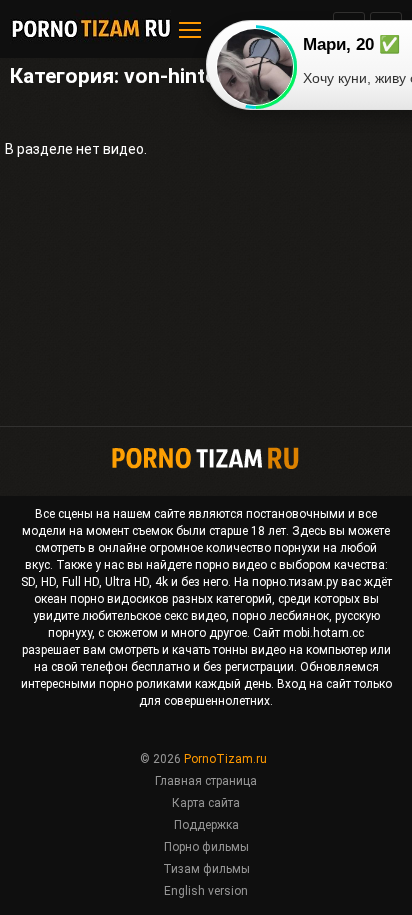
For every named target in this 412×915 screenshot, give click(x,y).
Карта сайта (206, 803)
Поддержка (206, 825)
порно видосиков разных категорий (171, 599)
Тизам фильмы (206, 869)
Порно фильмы (206, 847)
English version (206, 891)
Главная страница (206, 781)
